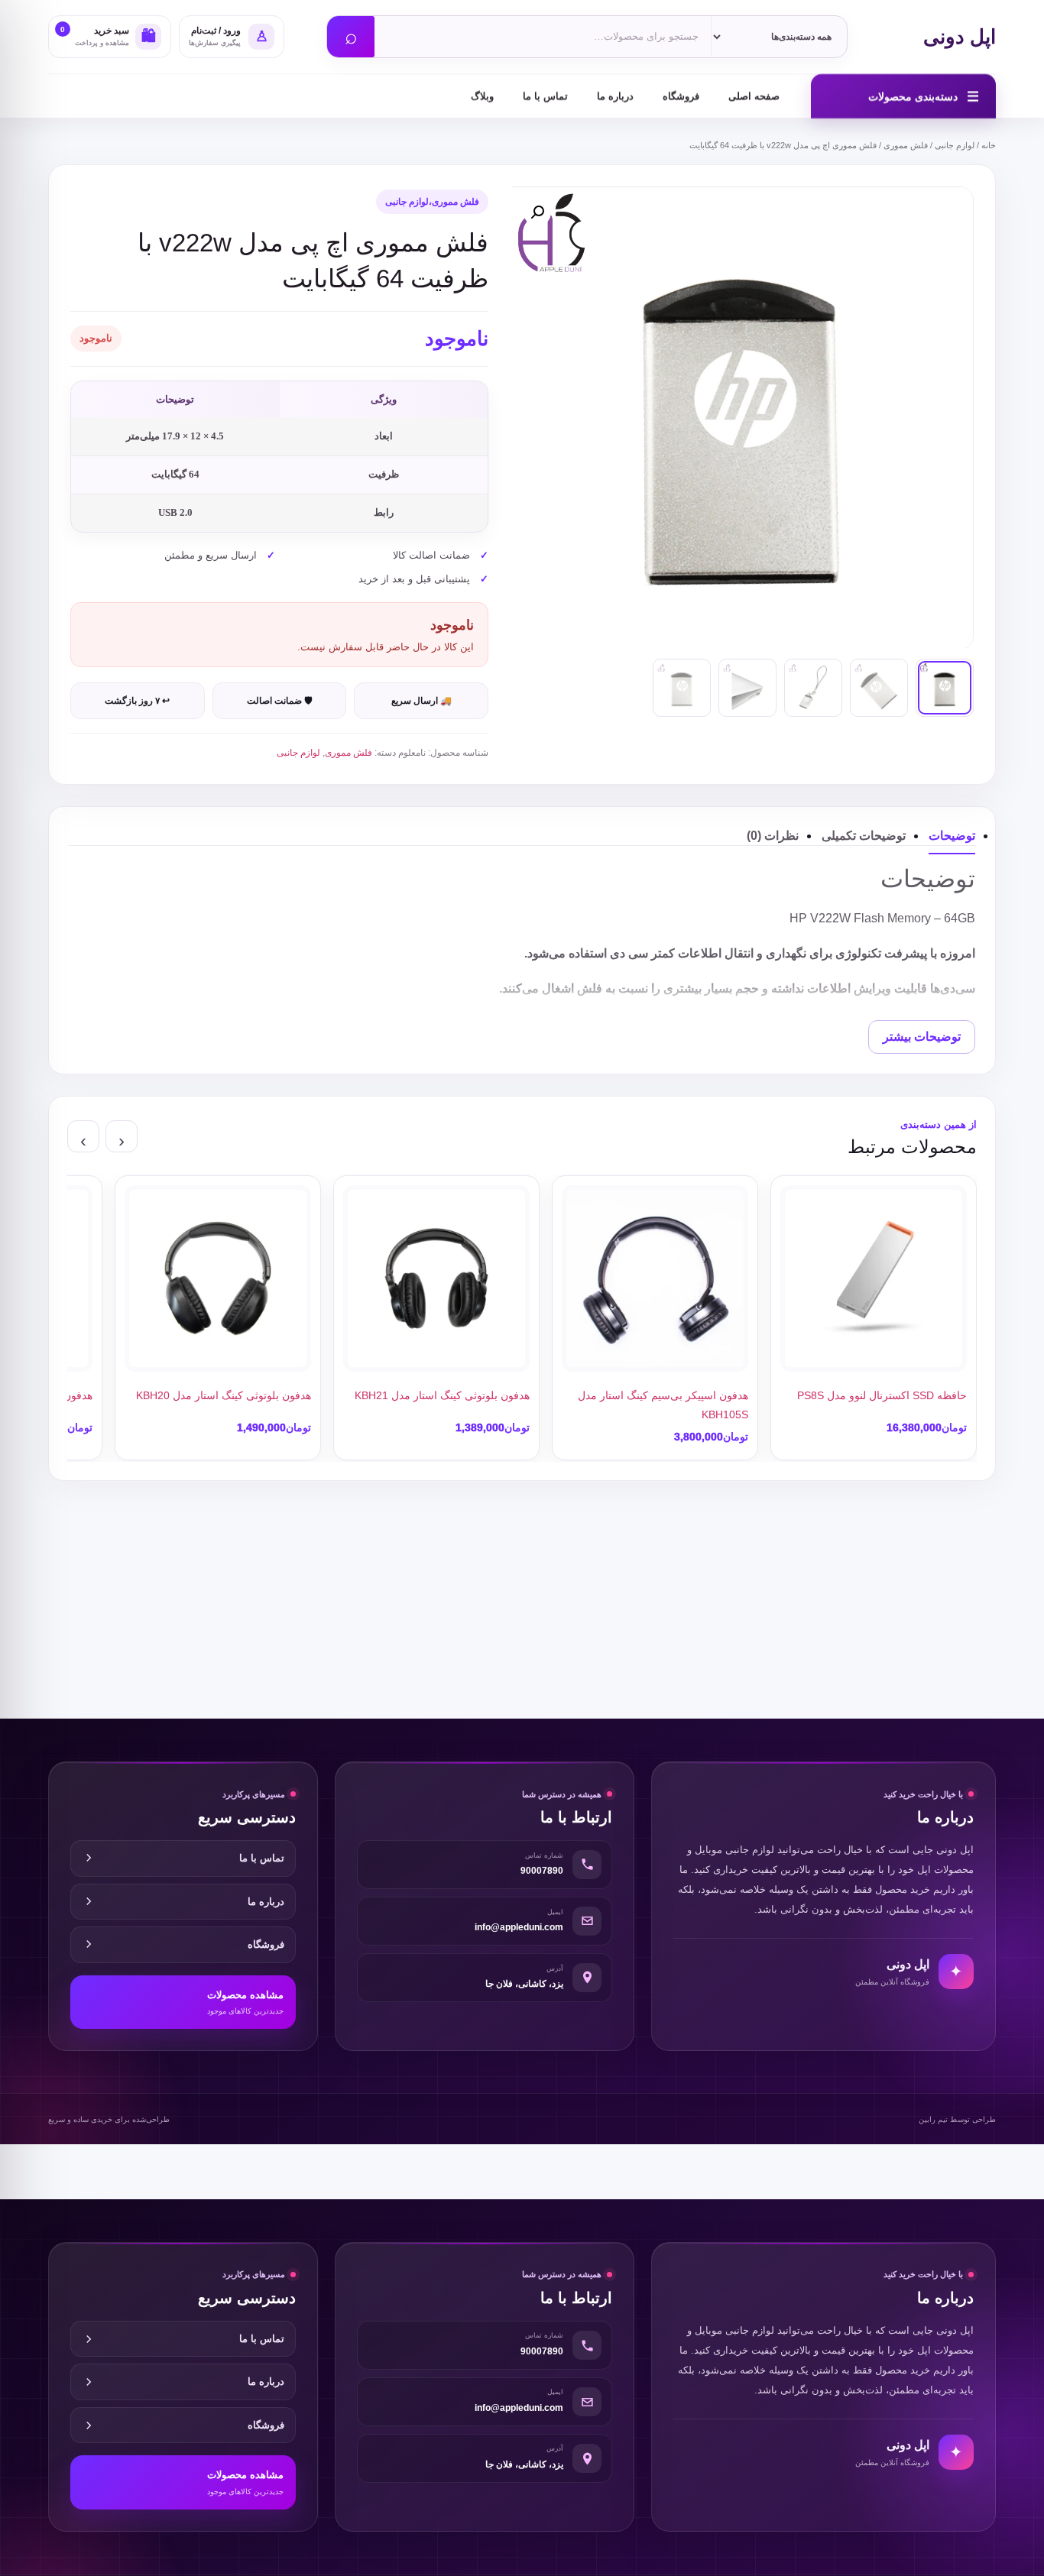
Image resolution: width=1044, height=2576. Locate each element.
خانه (989, 145)
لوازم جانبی (955, 145)
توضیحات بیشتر (922, 1037)
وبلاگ (482, 96)
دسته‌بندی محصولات (924, 96)
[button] (537, 212)
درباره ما (615, 96)
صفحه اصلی (754, 96)
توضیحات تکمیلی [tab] (864, 836)
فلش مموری (906, 145)
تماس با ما (545, 96)
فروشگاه (681, 96)
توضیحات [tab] (952, 836)
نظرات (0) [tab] (773, 836)
